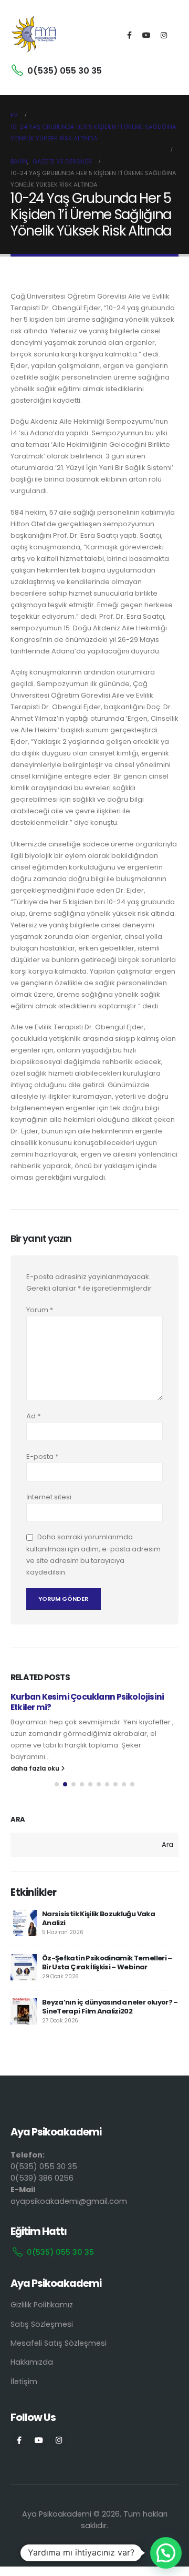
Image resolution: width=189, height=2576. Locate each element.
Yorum (40, 1310)
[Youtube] (146, 35)
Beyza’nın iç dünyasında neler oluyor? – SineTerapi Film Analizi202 (110, 2007)
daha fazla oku (36, 1769)
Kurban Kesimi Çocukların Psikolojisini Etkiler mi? (87, 1702)
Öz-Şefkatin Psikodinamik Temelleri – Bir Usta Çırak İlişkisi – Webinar (107, 1962)
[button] (57, 1784)
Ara (18, 1819)
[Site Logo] (34, 35)
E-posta (42, 1456)
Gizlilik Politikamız (42, 2305)
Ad (33, 1416)
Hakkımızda (32, 2362)
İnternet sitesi (49, 1497)
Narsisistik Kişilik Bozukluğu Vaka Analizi (98, 1918)
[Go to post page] (24, 1923)
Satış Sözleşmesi (42, 2324)
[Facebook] (129, 35)
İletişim (24, 2381)
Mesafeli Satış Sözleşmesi (59, 2343)
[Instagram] (164, 35)
